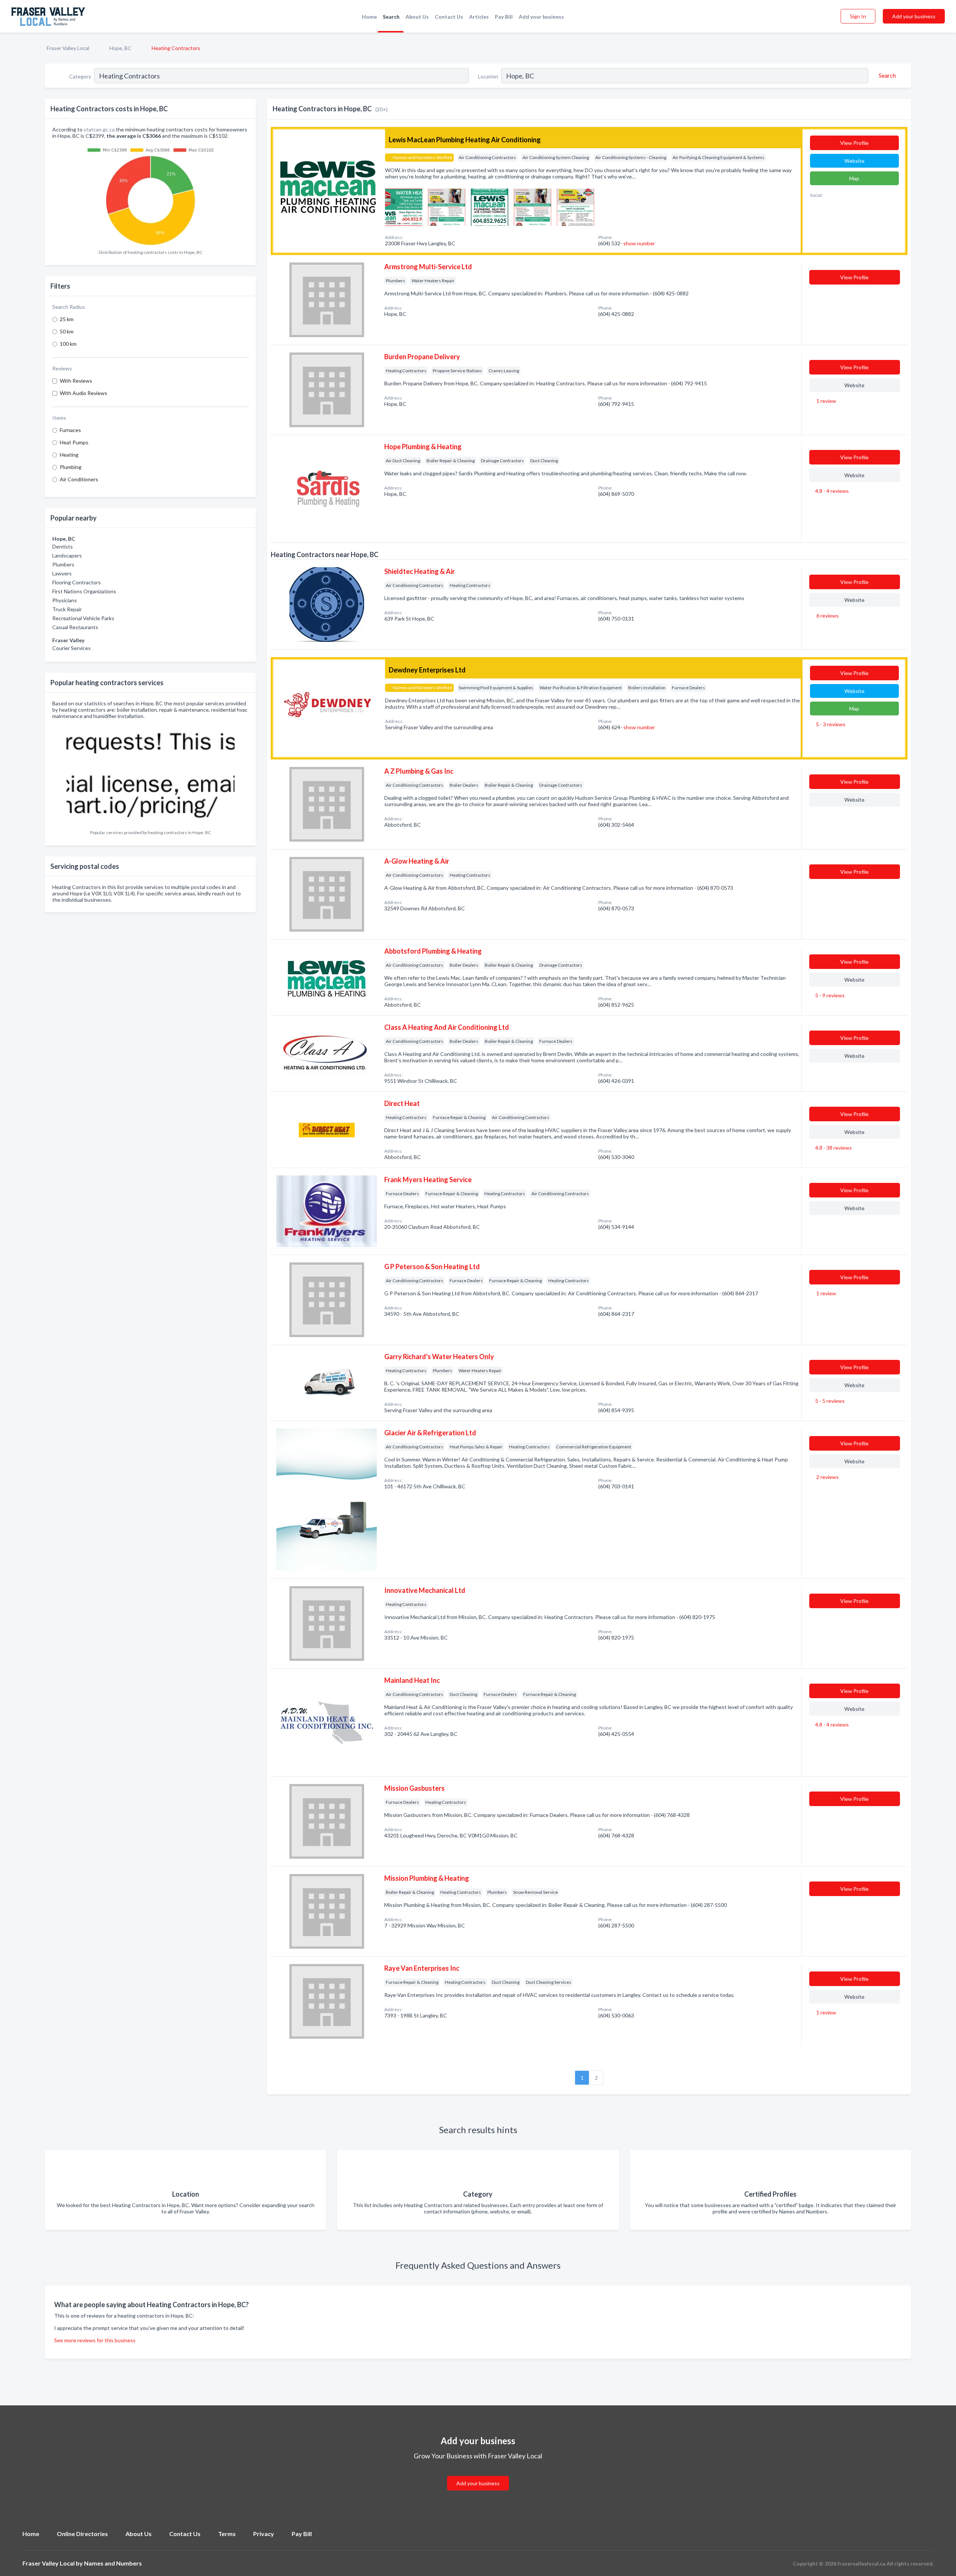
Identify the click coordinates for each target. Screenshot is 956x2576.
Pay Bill (504, 17)
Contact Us (449, 17)
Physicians (65, 600)
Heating (69, 455)
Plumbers (63, 564)
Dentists (63, 546)
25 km (67, 319)
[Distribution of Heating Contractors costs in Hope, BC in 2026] (150, 194)
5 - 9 (829, 995)
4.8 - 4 (831, 491)
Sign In (858, 16)
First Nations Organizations (84, 591)
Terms (227, 2534)
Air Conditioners (79, 479)
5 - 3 (830, 724)
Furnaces (70, 430)
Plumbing (71, 467)
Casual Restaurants (75, 627)
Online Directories (82, 2534)
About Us (417, 17)
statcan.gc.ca (99, 129)
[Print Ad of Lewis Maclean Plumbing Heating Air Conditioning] (404, 206)
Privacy (264, 2534)
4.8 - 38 (833, 1148)
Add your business (541, 17)
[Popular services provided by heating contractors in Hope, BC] (150, 774)
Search (391, 17)
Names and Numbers (113, 2563)
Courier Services (72, 648)
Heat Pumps (74, 442)
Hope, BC (120, 48)
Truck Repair (67, 609)
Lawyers (62, 573)
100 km (68, 344)
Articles (479, 17)
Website (854, 161)
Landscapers (67, 555)
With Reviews (76, 381)
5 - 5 (829, 1401)
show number (639, 243)
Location (488, 76)
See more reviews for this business (95, 2340)
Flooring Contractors (77, 582)
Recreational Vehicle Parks (83, 618)
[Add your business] (478, 2474)
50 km (67, 331)
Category (80, 76)
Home (369, 17)
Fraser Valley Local (68, 48)
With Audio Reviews (83, 393)
